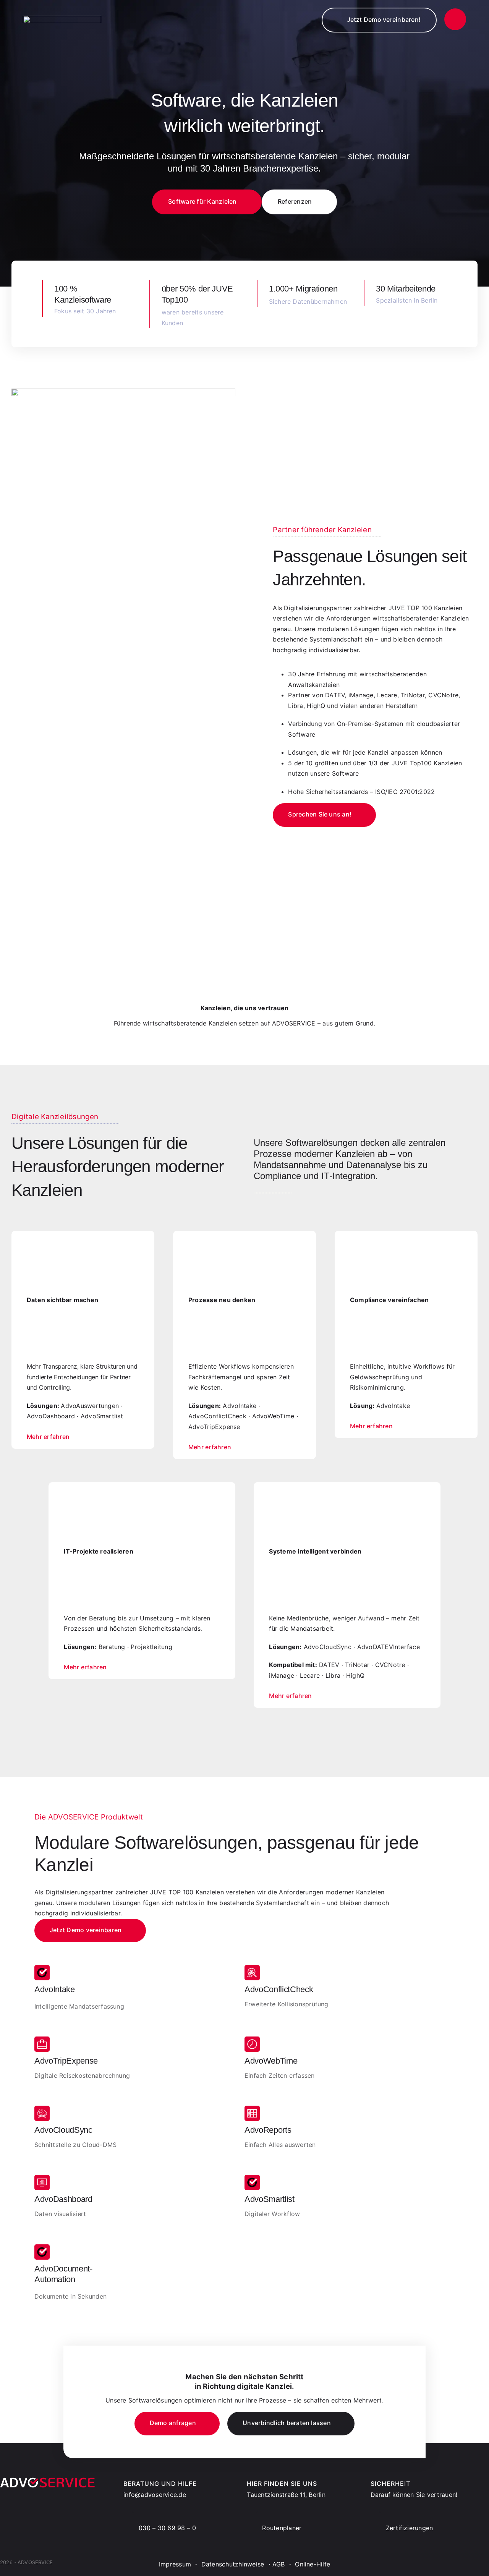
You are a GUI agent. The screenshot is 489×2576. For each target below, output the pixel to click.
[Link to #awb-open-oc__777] (455, 19)
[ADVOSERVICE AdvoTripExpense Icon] (42, 2040)
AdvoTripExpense (66, 2061)
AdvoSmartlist (270, 2199)
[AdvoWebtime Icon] (252, 2040)
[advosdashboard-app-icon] (42, 2178)
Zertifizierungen (410, 2528)
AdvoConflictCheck (279, 1989)
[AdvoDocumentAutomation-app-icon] (42, 2247)
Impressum (175, 2564)
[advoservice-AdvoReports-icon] (252, 2109)
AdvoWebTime (271, 2061)
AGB (279, 2564)
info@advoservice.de (155, 2495)
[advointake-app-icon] (42, 1968)
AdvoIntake (55, 1989)
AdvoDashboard (63, 2199)
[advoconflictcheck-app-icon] (252, 1968)
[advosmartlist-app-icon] (252, 2178)
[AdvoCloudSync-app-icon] (42, 2109)
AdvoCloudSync (63, 2130)
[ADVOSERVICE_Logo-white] (62, 19)
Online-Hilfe (313, 2564)
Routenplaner (282, 2528)
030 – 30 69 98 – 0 (167, 2528)
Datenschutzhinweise (233, 2564)
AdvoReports (268, 2130)
